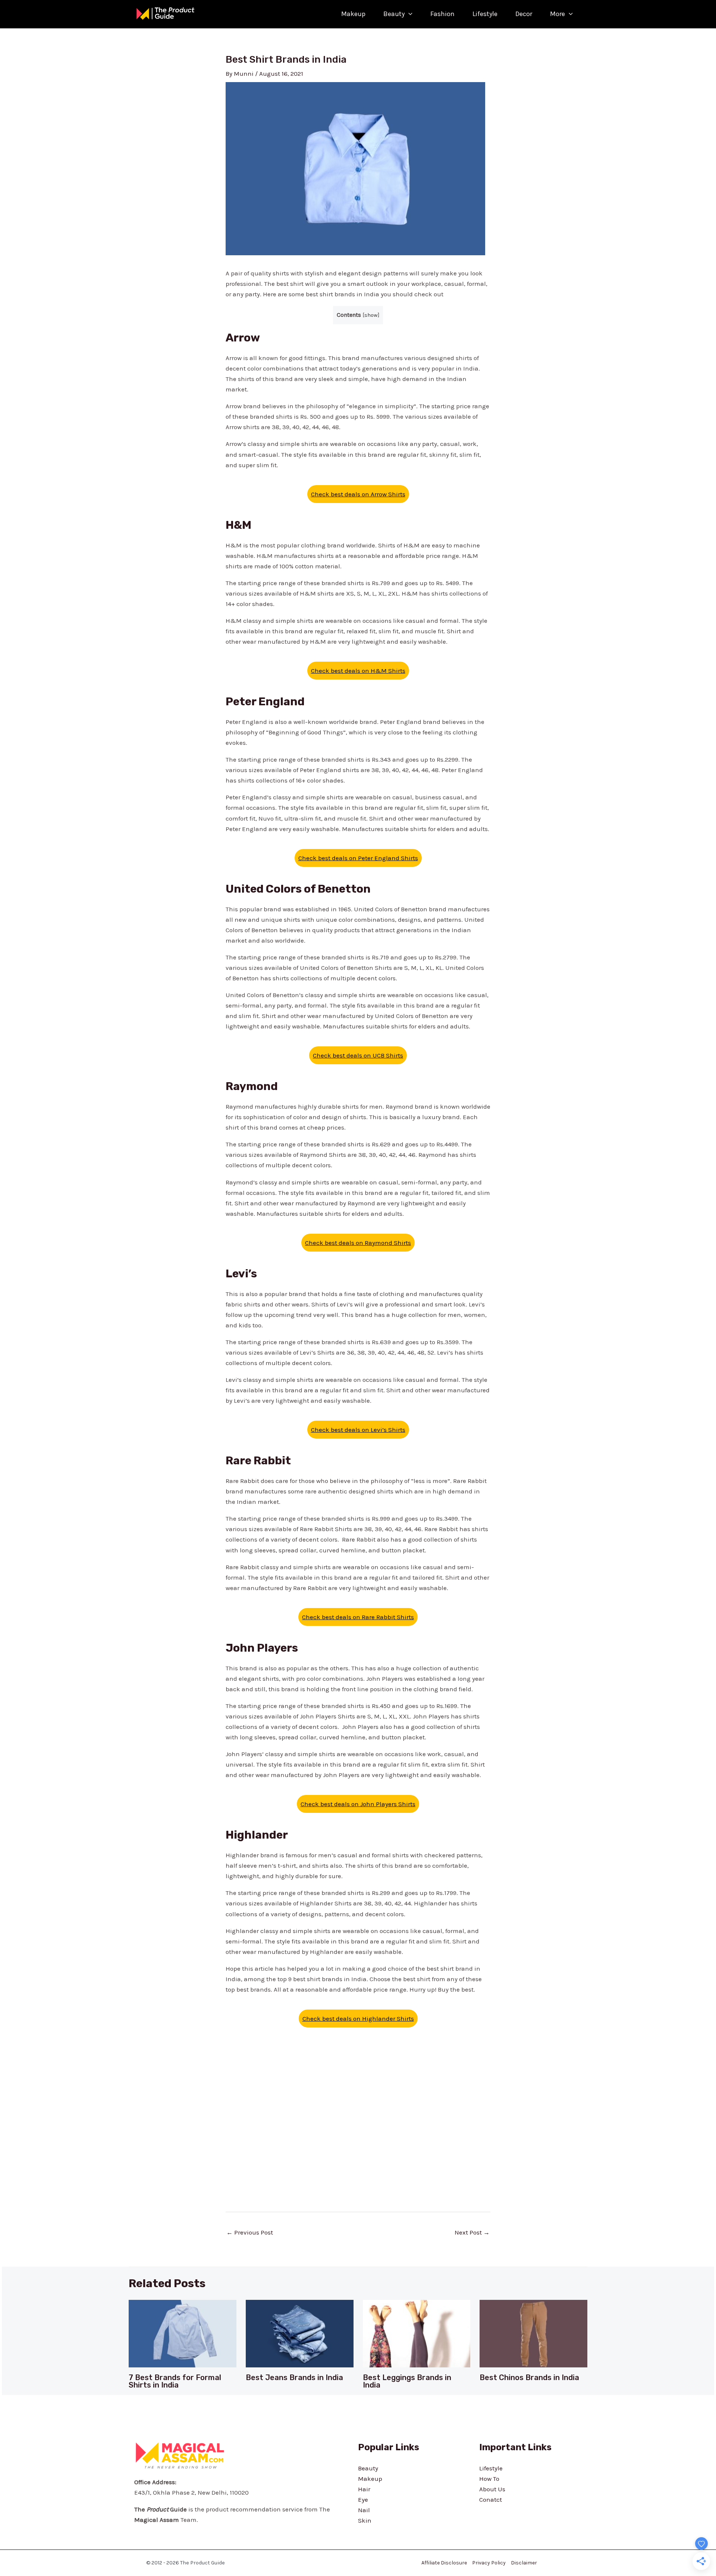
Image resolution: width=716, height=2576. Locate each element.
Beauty (394, 14)
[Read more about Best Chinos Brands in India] (533, 2333)
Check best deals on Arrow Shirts (358, 494)
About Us (492, 2489)
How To (489, 2479)
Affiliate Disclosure (444, 2563)
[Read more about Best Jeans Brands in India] (300, 2333)
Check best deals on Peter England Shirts (358, 858)
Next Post (472, 2232)
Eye (363, 2499)
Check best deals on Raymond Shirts (358, 1243)
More (558, 14)
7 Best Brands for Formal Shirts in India (175, 2381)
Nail (364, 2510)
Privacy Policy (489, 2563)
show (371, 315)
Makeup (353, 14)
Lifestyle (485, 14)
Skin (365, 2520)
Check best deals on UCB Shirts (358, 1055)
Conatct (491, 2499)
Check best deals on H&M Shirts (358, 671)
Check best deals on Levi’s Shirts (358, 1430)
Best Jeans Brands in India (294, 2377)
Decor (524, 14)
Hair (364, 2489)
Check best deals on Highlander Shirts (358, 2018)
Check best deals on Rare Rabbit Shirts (358, 1617)
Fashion (442, 14)
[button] (409, 14)
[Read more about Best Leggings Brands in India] (417, 2333)
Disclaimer (524, 2563)
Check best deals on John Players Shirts (358, 1804)
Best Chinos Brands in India (529, 2377)
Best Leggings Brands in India (407, 2381)
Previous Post (250, 2232)
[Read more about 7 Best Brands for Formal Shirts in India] (183, 2333)
